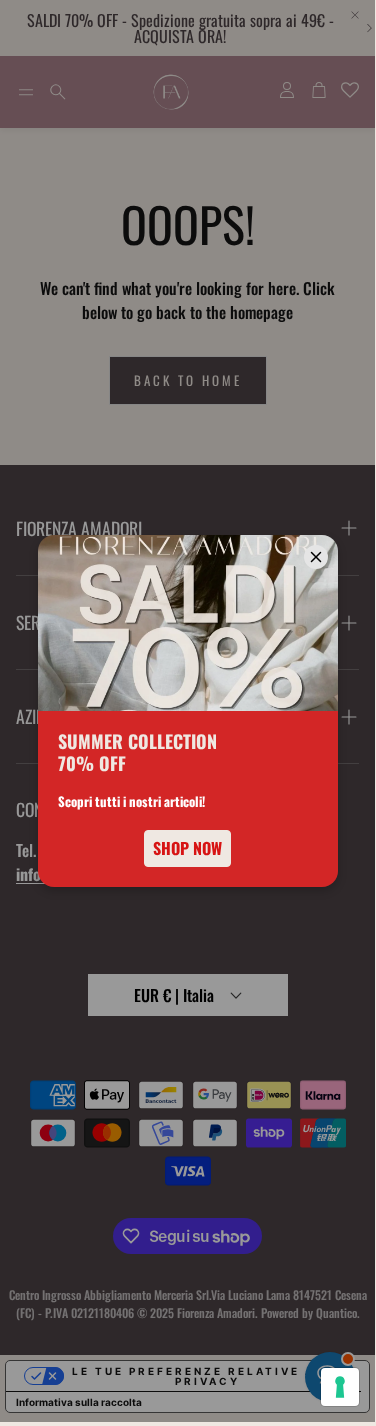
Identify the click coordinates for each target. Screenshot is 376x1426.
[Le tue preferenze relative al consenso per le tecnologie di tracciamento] (340, 1387)
